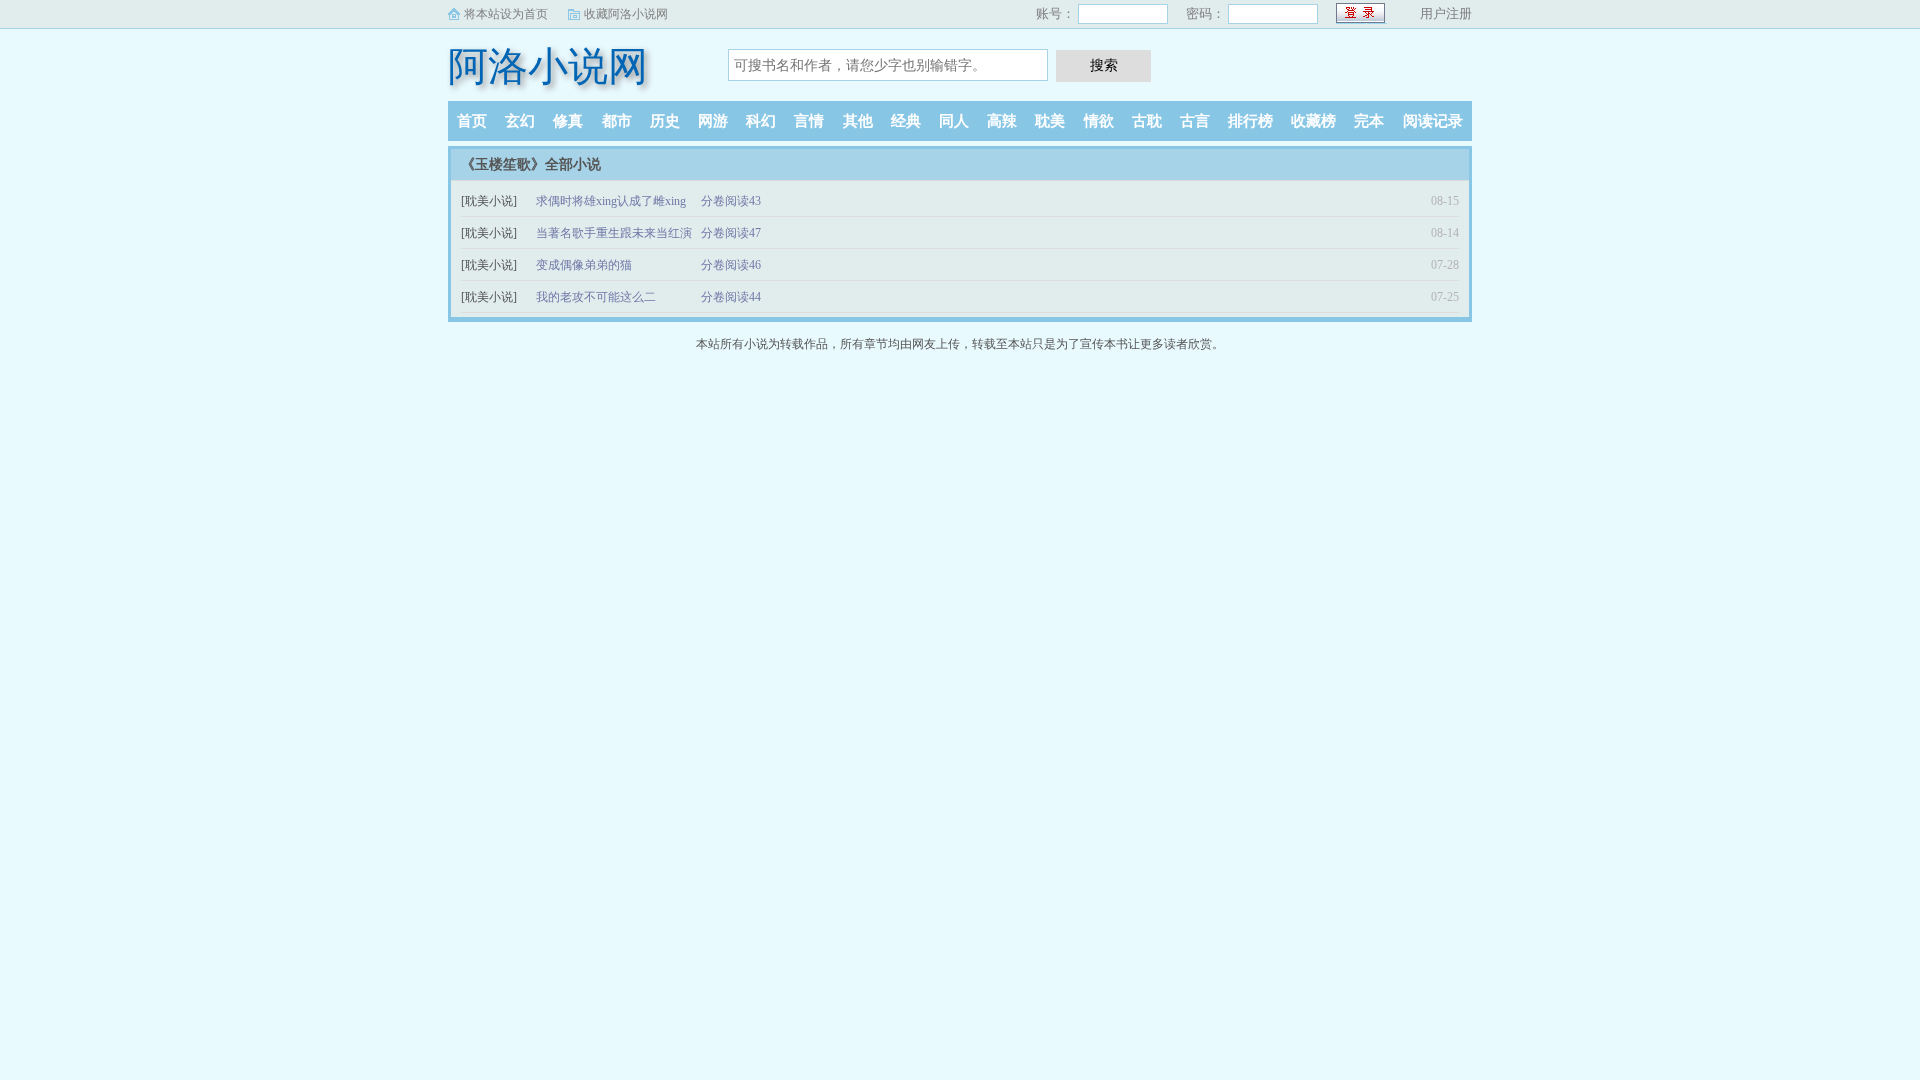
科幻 (761, 121)
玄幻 (520, 121)
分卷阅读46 (731, 265)
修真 (568, 121)
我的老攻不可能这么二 (596, 297)
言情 (809, 121)
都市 (617, 121)
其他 (858, 121)
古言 (1195, 121)
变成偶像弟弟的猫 (584, 265)
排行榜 (1250, 121)
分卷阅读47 (731, 233)
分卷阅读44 (731, 297)
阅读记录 (1433, 121)
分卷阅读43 (731, 201)
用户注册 (1446, 13)
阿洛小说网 (548, 66)
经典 (906, 121)
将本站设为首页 (506, 14)
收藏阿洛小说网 (626, 14)
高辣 (1002, 121)
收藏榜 (1313, 121)
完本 (1369, 121)
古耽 (1147, 121)
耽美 (1050, 121)
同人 (954, 121)
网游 (713, 121)
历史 (665, 121)
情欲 (1099, 121)
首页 (472, 121)
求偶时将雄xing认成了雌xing (611, 201)
